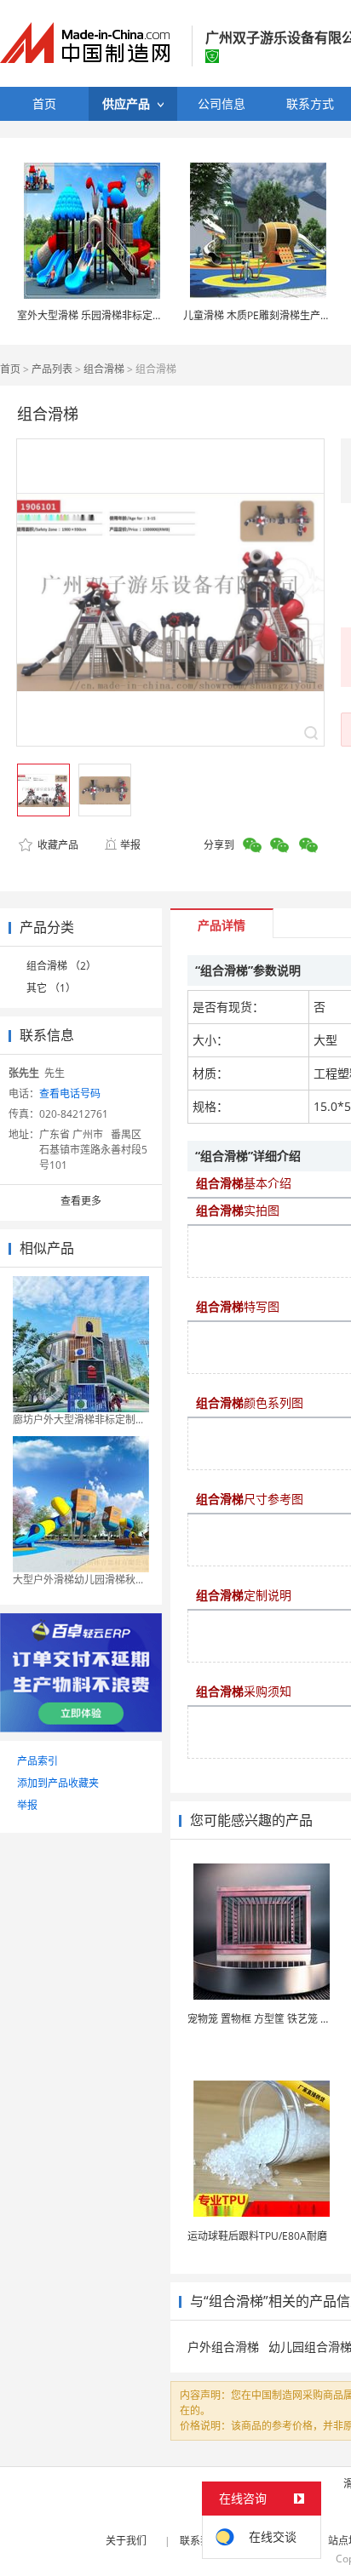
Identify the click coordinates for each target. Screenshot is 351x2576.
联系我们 (200, 2541)
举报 (130, 845)
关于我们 (126, 2541)
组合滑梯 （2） (61, 966)
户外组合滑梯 (223, 2347)
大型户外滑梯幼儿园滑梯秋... (78, 1580)
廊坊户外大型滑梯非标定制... (78, 1420)
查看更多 (81, 1201)
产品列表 (52, 369)
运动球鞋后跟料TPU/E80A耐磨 (257, 2236)
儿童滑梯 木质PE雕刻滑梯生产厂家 (262, 315)
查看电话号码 (70, 1093)
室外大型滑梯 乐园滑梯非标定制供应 (100, 315)
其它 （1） (51, 988)
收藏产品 (57, 845)
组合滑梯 (104, 369)
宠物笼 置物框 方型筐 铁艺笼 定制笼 (269, 2019)
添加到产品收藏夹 (58, 1783)
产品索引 (37, 1761)
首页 (10, 369)
